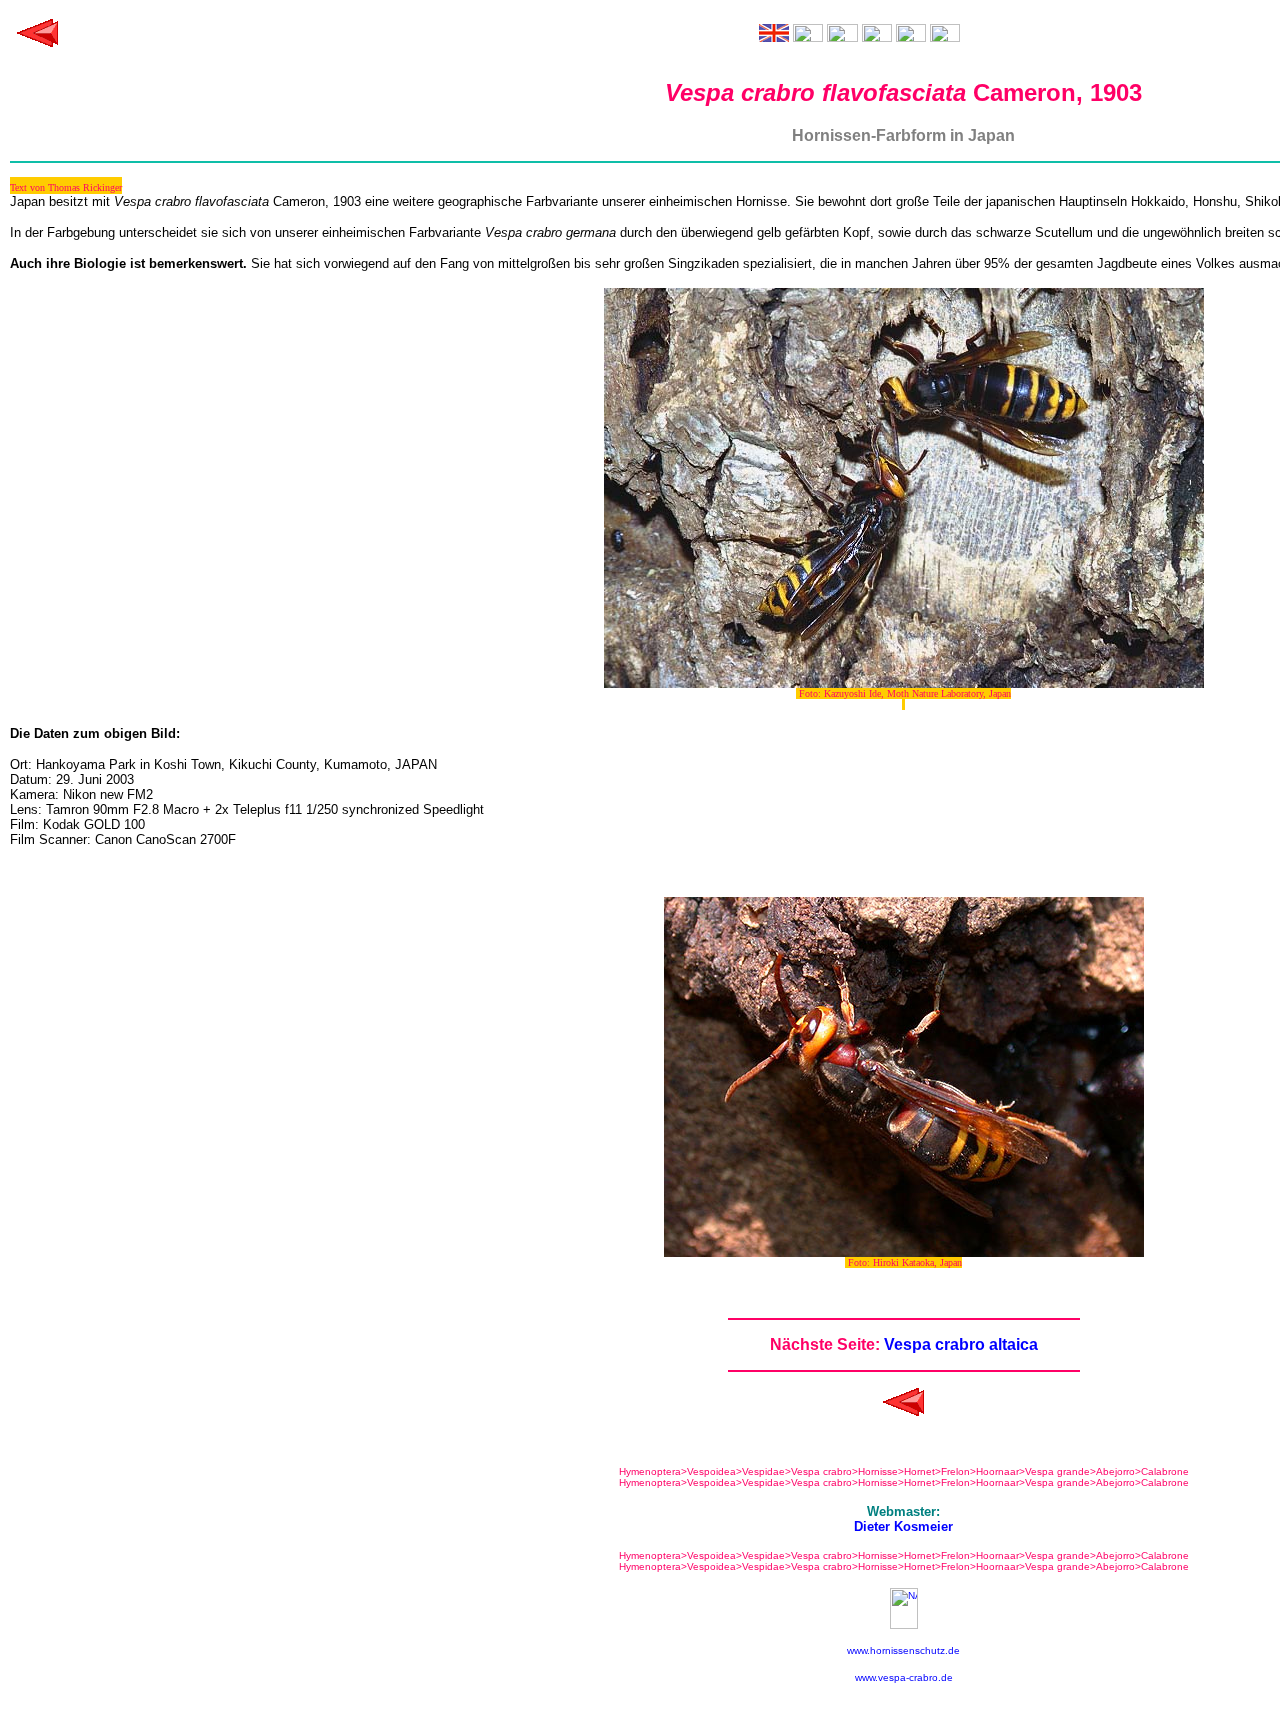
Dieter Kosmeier (903, 1526)
